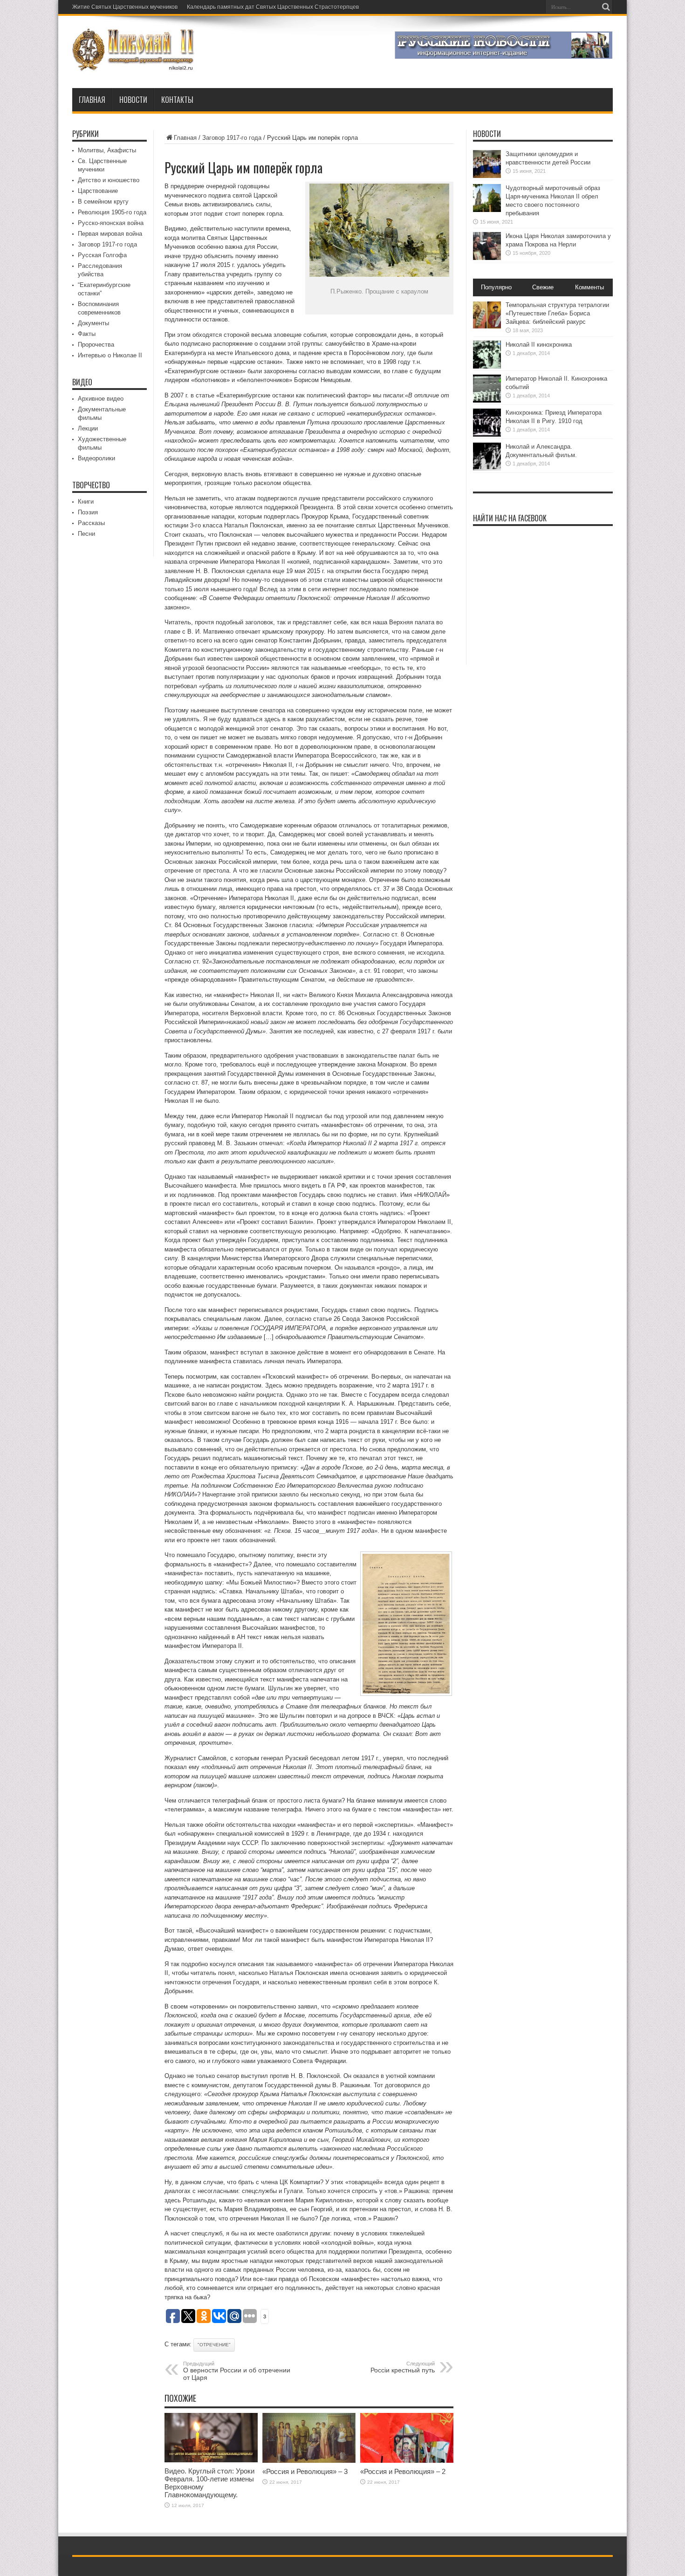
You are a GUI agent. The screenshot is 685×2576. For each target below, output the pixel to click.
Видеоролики (96, 458)
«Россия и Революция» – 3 (305, 2471)
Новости (133, 100)
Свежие (543, 287)
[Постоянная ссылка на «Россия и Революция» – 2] (407, 2461)
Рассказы (91, 523)
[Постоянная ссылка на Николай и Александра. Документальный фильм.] (487, 468)
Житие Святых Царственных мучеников (125, 7)
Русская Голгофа (102, 255)
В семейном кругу (103, 202)
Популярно (496, 287)
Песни (86, 534)
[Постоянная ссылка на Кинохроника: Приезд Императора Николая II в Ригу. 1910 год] (487, 434)
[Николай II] (134, 65)
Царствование (98, 191)
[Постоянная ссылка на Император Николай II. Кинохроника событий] (487, 400)
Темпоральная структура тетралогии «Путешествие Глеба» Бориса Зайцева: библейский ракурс (557, 313)
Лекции (88, 428)
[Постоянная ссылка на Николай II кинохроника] (487, 366)
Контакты (177, 100)
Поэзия (88, 512)
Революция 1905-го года (112, 212)
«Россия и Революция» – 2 (403, 2471)
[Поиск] (606, 7)
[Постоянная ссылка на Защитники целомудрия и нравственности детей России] (487, 176)
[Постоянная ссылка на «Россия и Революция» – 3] (309, 2461)
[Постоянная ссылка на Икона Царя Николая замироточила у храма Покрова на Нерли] (487, 258)
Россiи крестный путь (403, 2367)
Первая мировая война (110, 234)
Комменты (589, 287)
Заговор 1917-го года (232, 138)
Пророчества (96, 345)
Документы (93, 323)
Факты (87, 334)
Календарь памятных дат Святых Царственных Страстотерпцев (273, 7)
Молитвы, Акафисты (107, 150)
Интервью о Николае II (110, 355)
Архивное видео (101, 399)
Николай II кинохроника (539, 345)
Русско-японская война (111, 223)
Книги (86, 502)
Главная (92, 100)
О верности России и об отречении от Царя (237, 2371)
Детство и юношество (109, 180)
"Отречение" (214, 2345)
